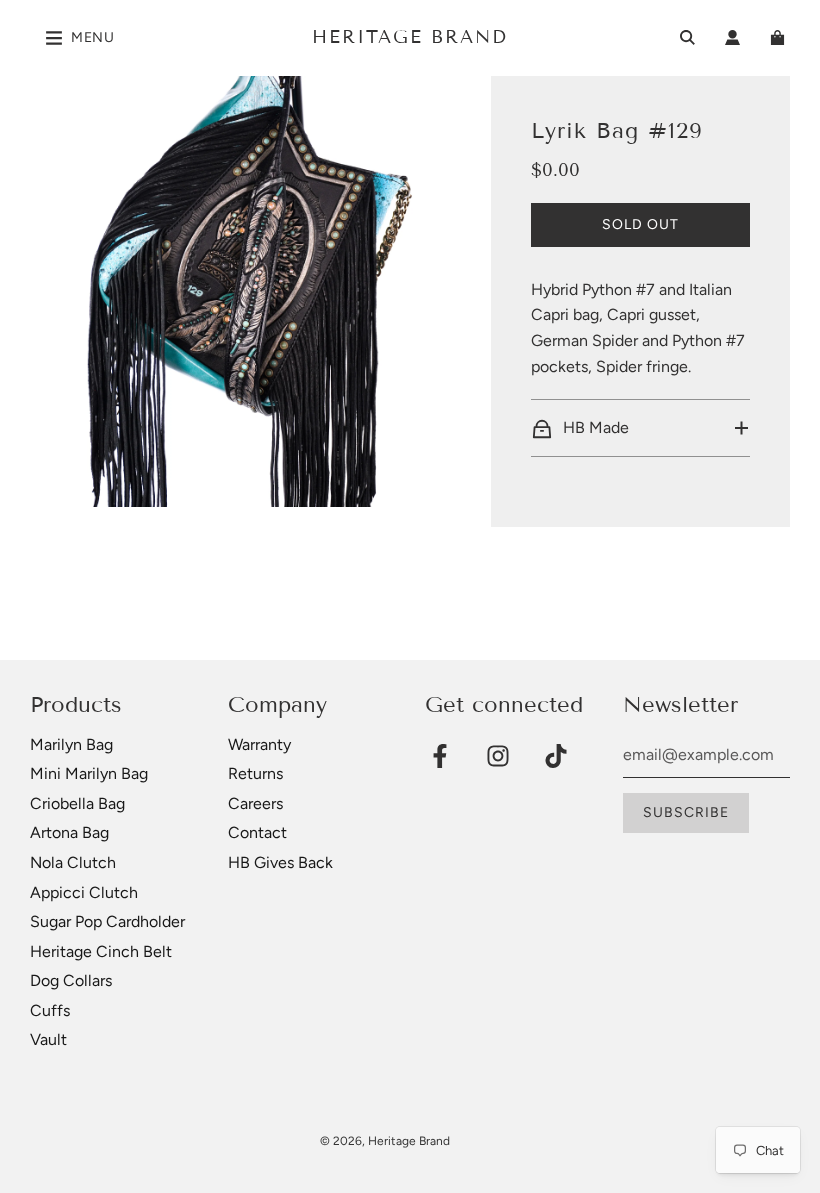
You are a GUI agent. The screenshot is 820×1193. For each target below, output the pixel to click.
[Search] (687, 37)
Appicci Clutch (84, 892)
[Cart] (780, 37)
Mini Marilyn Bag (89, 773)
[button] (640, 428)
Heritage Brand (410, 37)
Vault (48, 1039)
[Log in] (732, 37)
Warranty (259, 744)
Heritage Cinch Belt (101, 951)
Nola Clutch (73, 862)
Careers (255, 803)
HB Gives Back (280, 862)
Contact (257, 832)
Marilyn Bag (71, 744)
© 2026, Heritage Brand (385, 1141)
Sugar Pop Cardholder (107, 921)
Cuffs (50, 1010)
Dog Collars (71, 980)
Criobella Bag (77, 803)
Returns (255, 773)
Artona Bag (69, 832)
